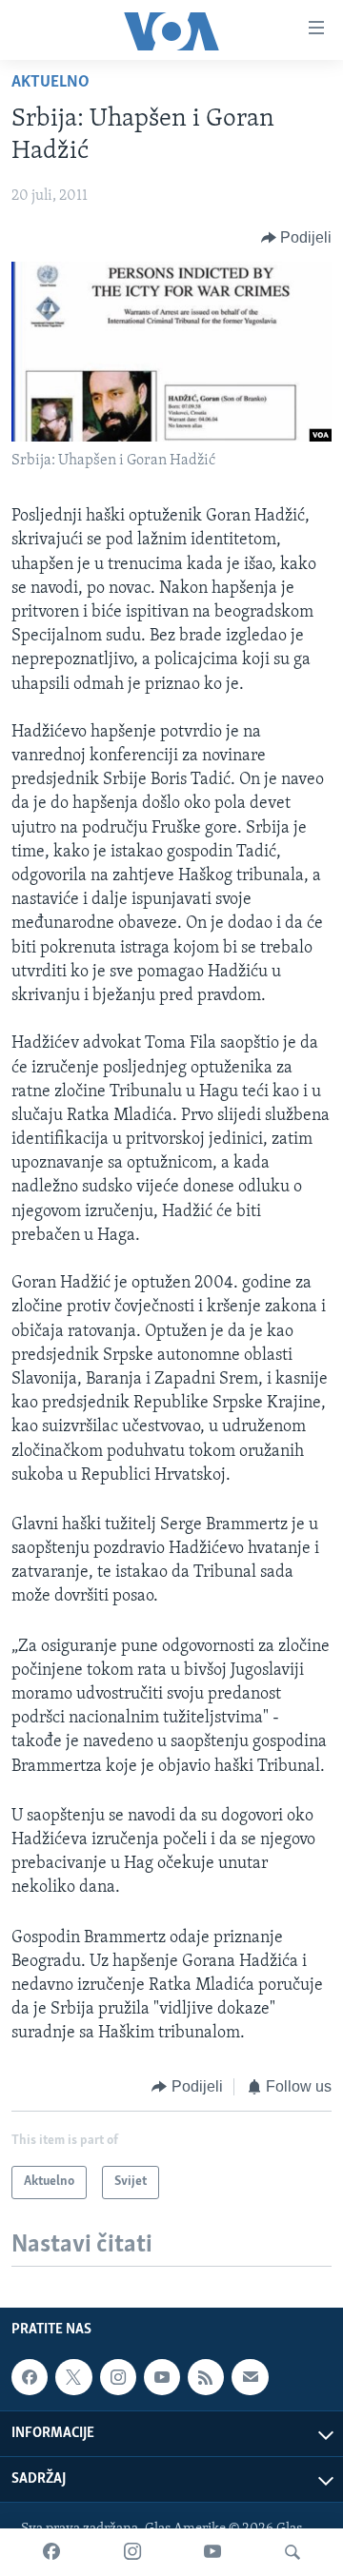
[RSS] (206, 2377)
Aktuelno (50, 83)
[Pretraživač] (293, 2552)
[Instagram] (132, 2552)
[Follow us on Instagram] (118, 2377)
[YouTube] (212, 2552)
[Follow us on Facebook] (30, 2377)
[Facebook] (51, 2552)
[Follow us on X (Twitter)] (73, 2377)
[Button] (297, 238)
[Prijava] (250, 2377)
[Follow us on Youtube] (162, 2377)
